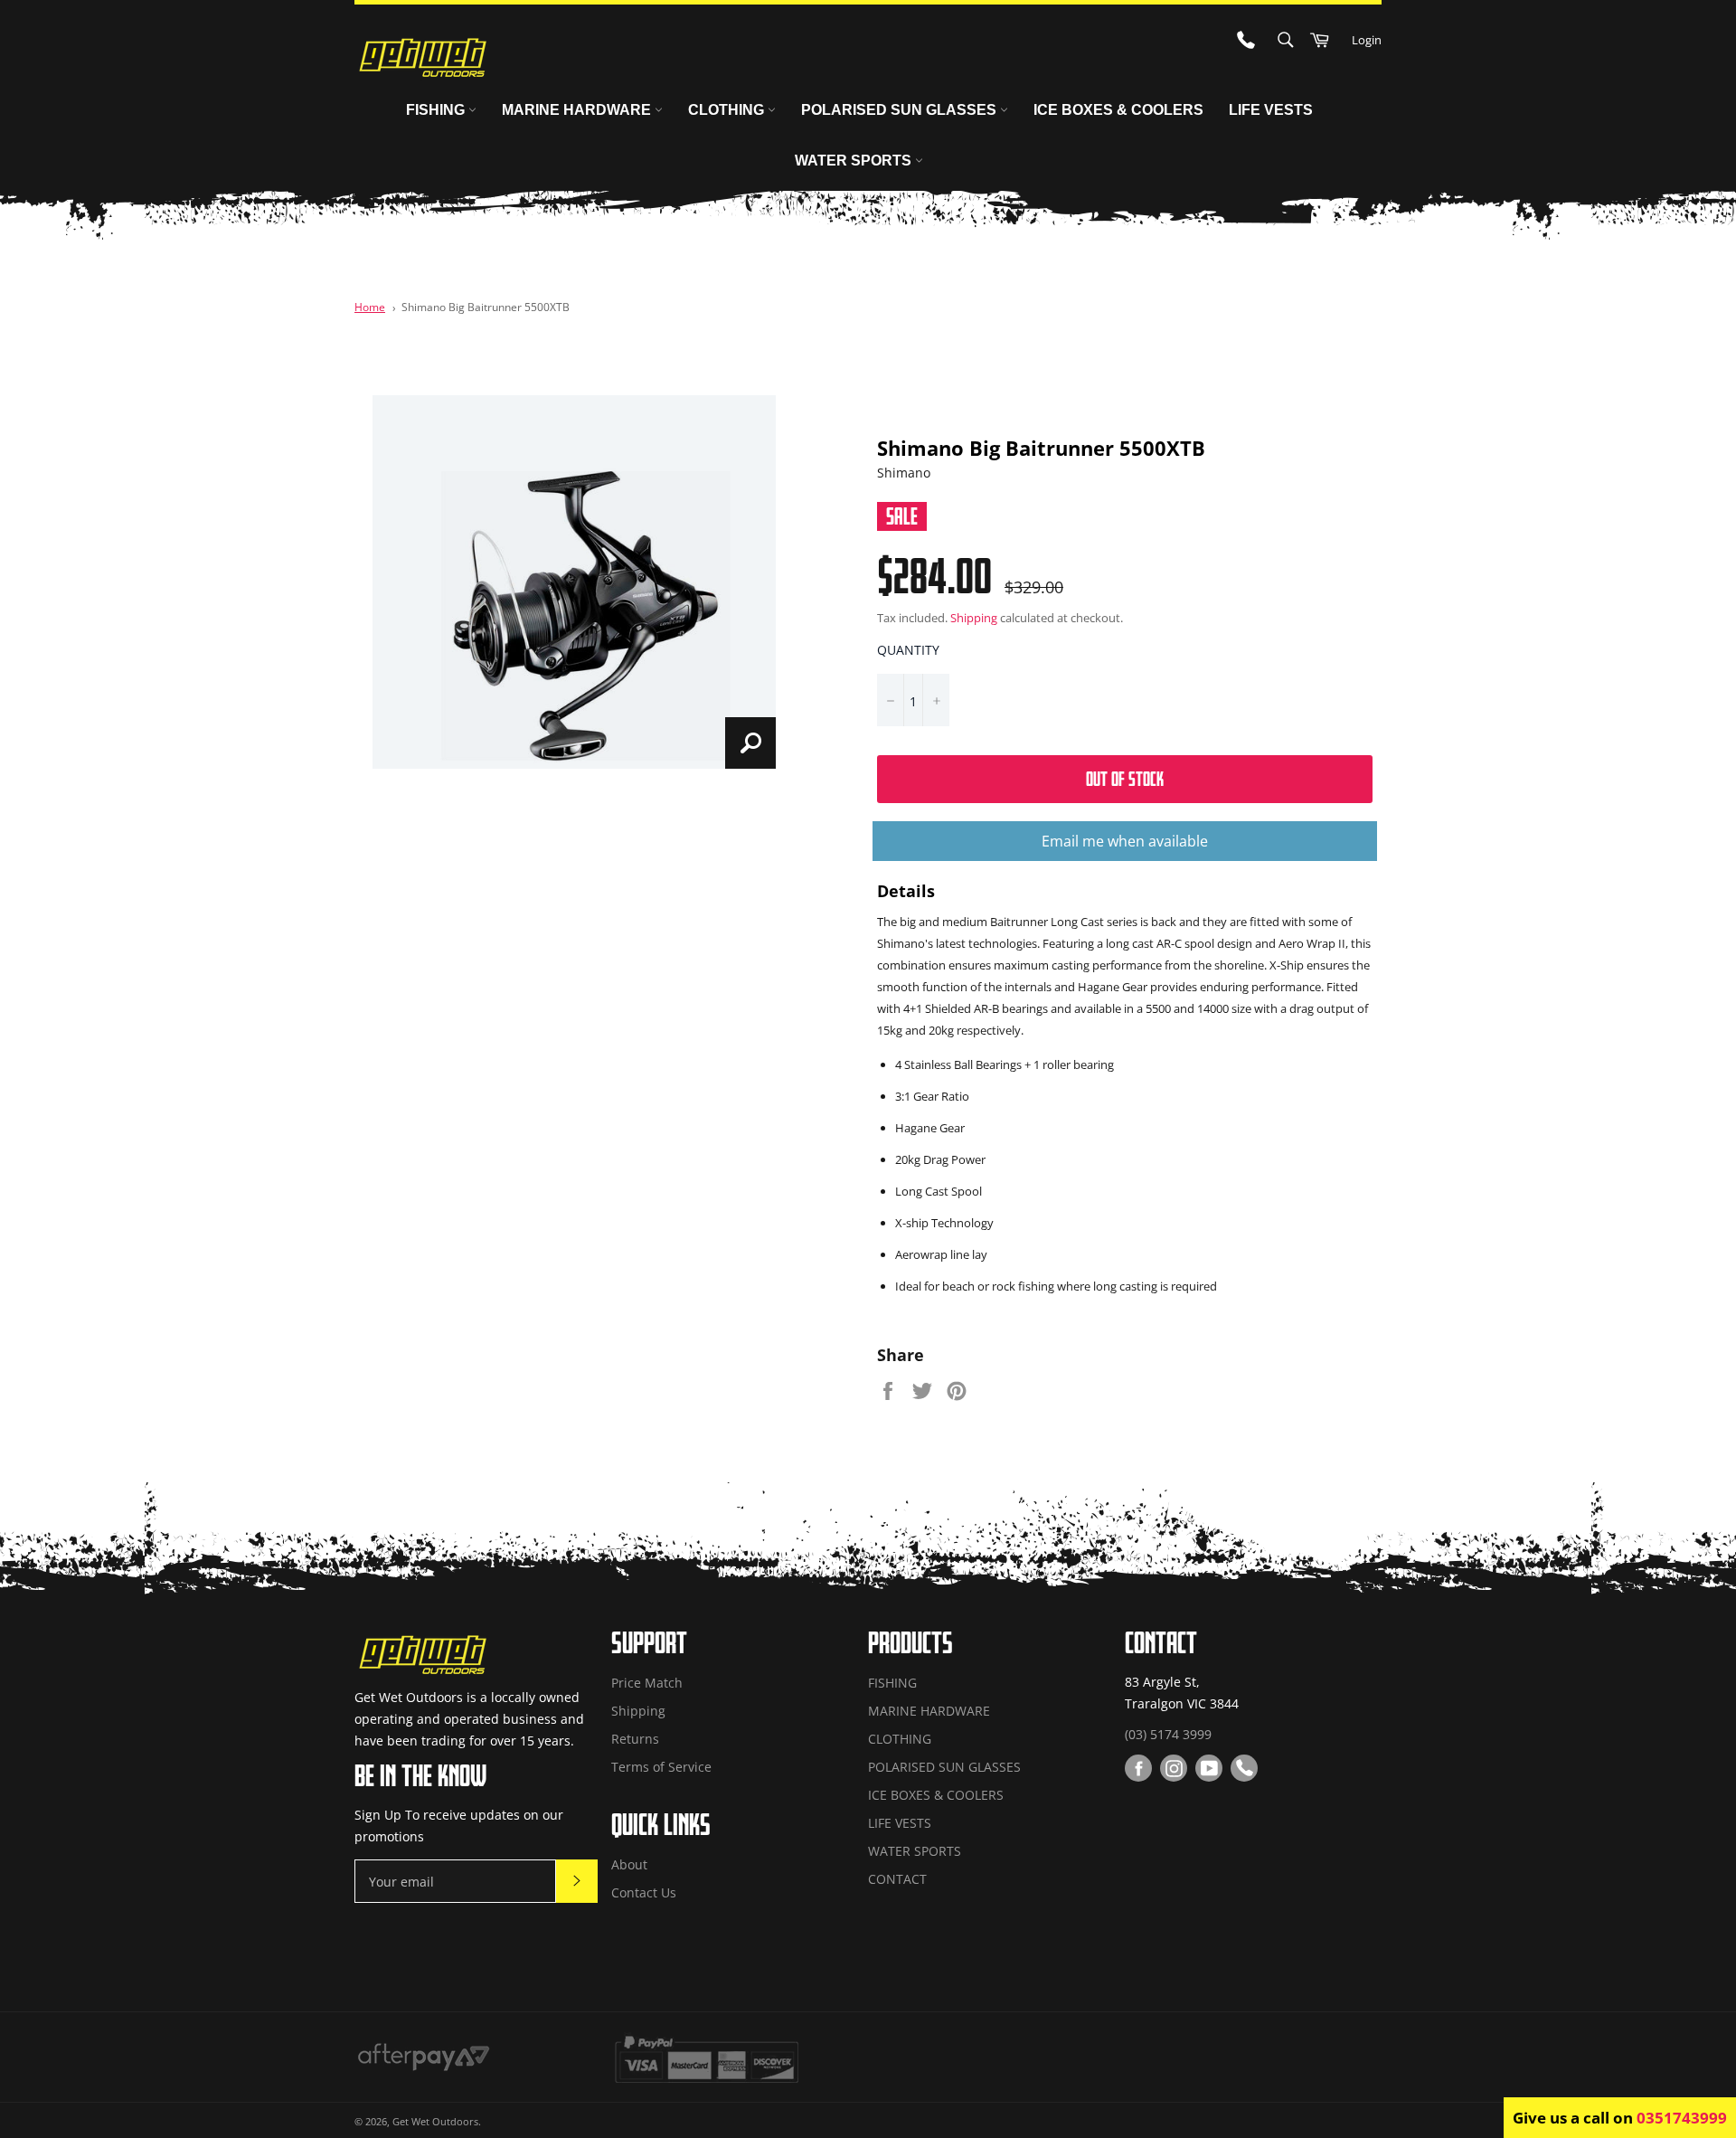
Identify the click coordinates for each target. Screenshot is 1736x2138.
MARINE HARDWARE (578, 110)
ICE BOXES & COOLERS (1118, 110)
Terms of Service (661, 1767)
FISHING (437, 110)
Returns (635, 1739)
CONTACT (897, 1879)
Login (1367, 40)
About (629, 1864)
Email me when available (1125, 841)
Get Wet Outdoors (435, 2121)
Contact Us (644, 1892)
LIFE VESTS (1271, 110)
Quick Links (661, 1824)
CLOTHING (728, 110)
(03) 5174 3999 (1168, 1734)
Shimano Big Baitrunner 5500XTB (486, 307)
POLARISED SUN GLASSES (901, 110)
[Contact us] (1244, 1768)
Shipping (974, 618)
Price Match (647, 1683)
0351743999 (1682, 2118)
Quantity (908, 650)
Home (370, 307)
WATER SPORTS (855, 161)
